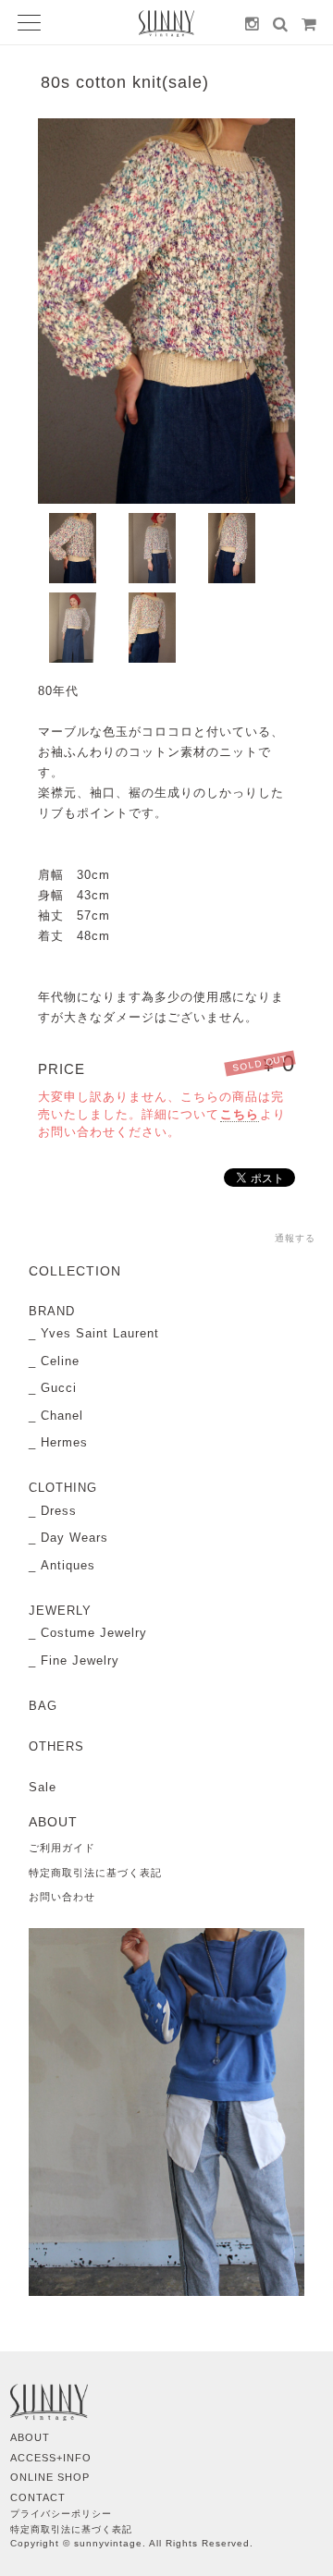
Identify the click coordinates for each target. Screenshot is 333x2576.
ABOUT (30, 2437)
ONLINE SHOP (50, 2477)
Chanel (62, 1416)
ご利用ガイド (62, 1848)
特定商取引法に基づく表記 (95, 1873)
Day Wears (74, 1538)
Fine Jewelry (80, 1660)
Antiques (68, 1565)
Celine (60, 1361)
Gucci (59, 1388)
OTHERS (56, 1746)
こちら (240, 1114)
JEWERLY (60, 1611)
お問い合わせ (62, 1897)
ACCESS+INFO (51, 2458)
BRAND (52, 1311)
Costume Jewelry (94, 1633)
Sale (43, 1787)
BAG (43, 1706)
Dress (59, 1511)
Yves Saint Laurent (100, 1333)
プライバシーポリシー (61, 2514)
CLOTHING (63, 1488)
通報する (295, 1238)
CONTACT (38, 2497)
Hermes (64, 1442)
